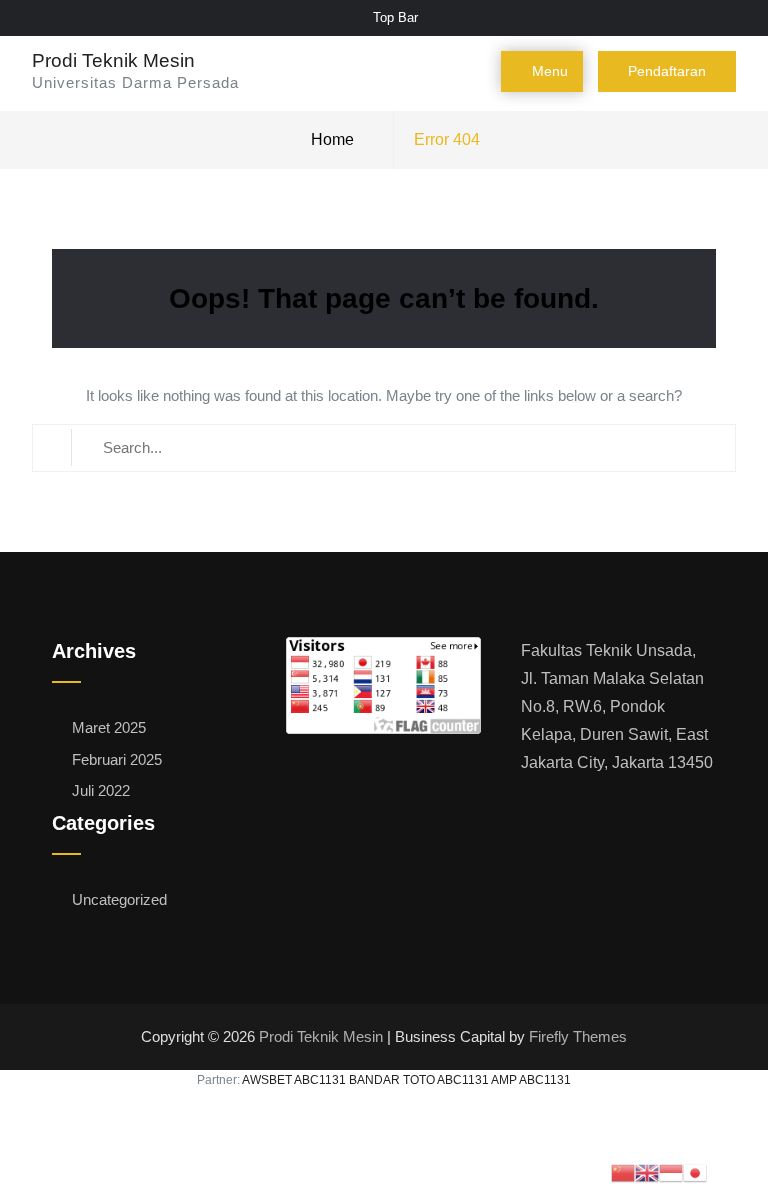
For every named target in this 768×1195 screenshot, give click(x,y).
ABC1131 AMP (477, 1080)
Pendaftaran (667, 71)
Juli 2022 (101, 790)
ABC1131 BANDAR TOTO (364, 1080)
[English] (647, 1172)
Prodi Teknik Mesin (113, 60)
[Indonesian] (671, 1172)
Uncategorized (119, 899)
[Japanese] (695, 1172)
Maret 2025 (109, 727)
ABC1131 (545, 1080)
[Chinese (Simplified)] (623, 1172)
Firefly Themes (578, 1037)
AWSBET (267, 1080)
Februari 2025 (117, 759)
